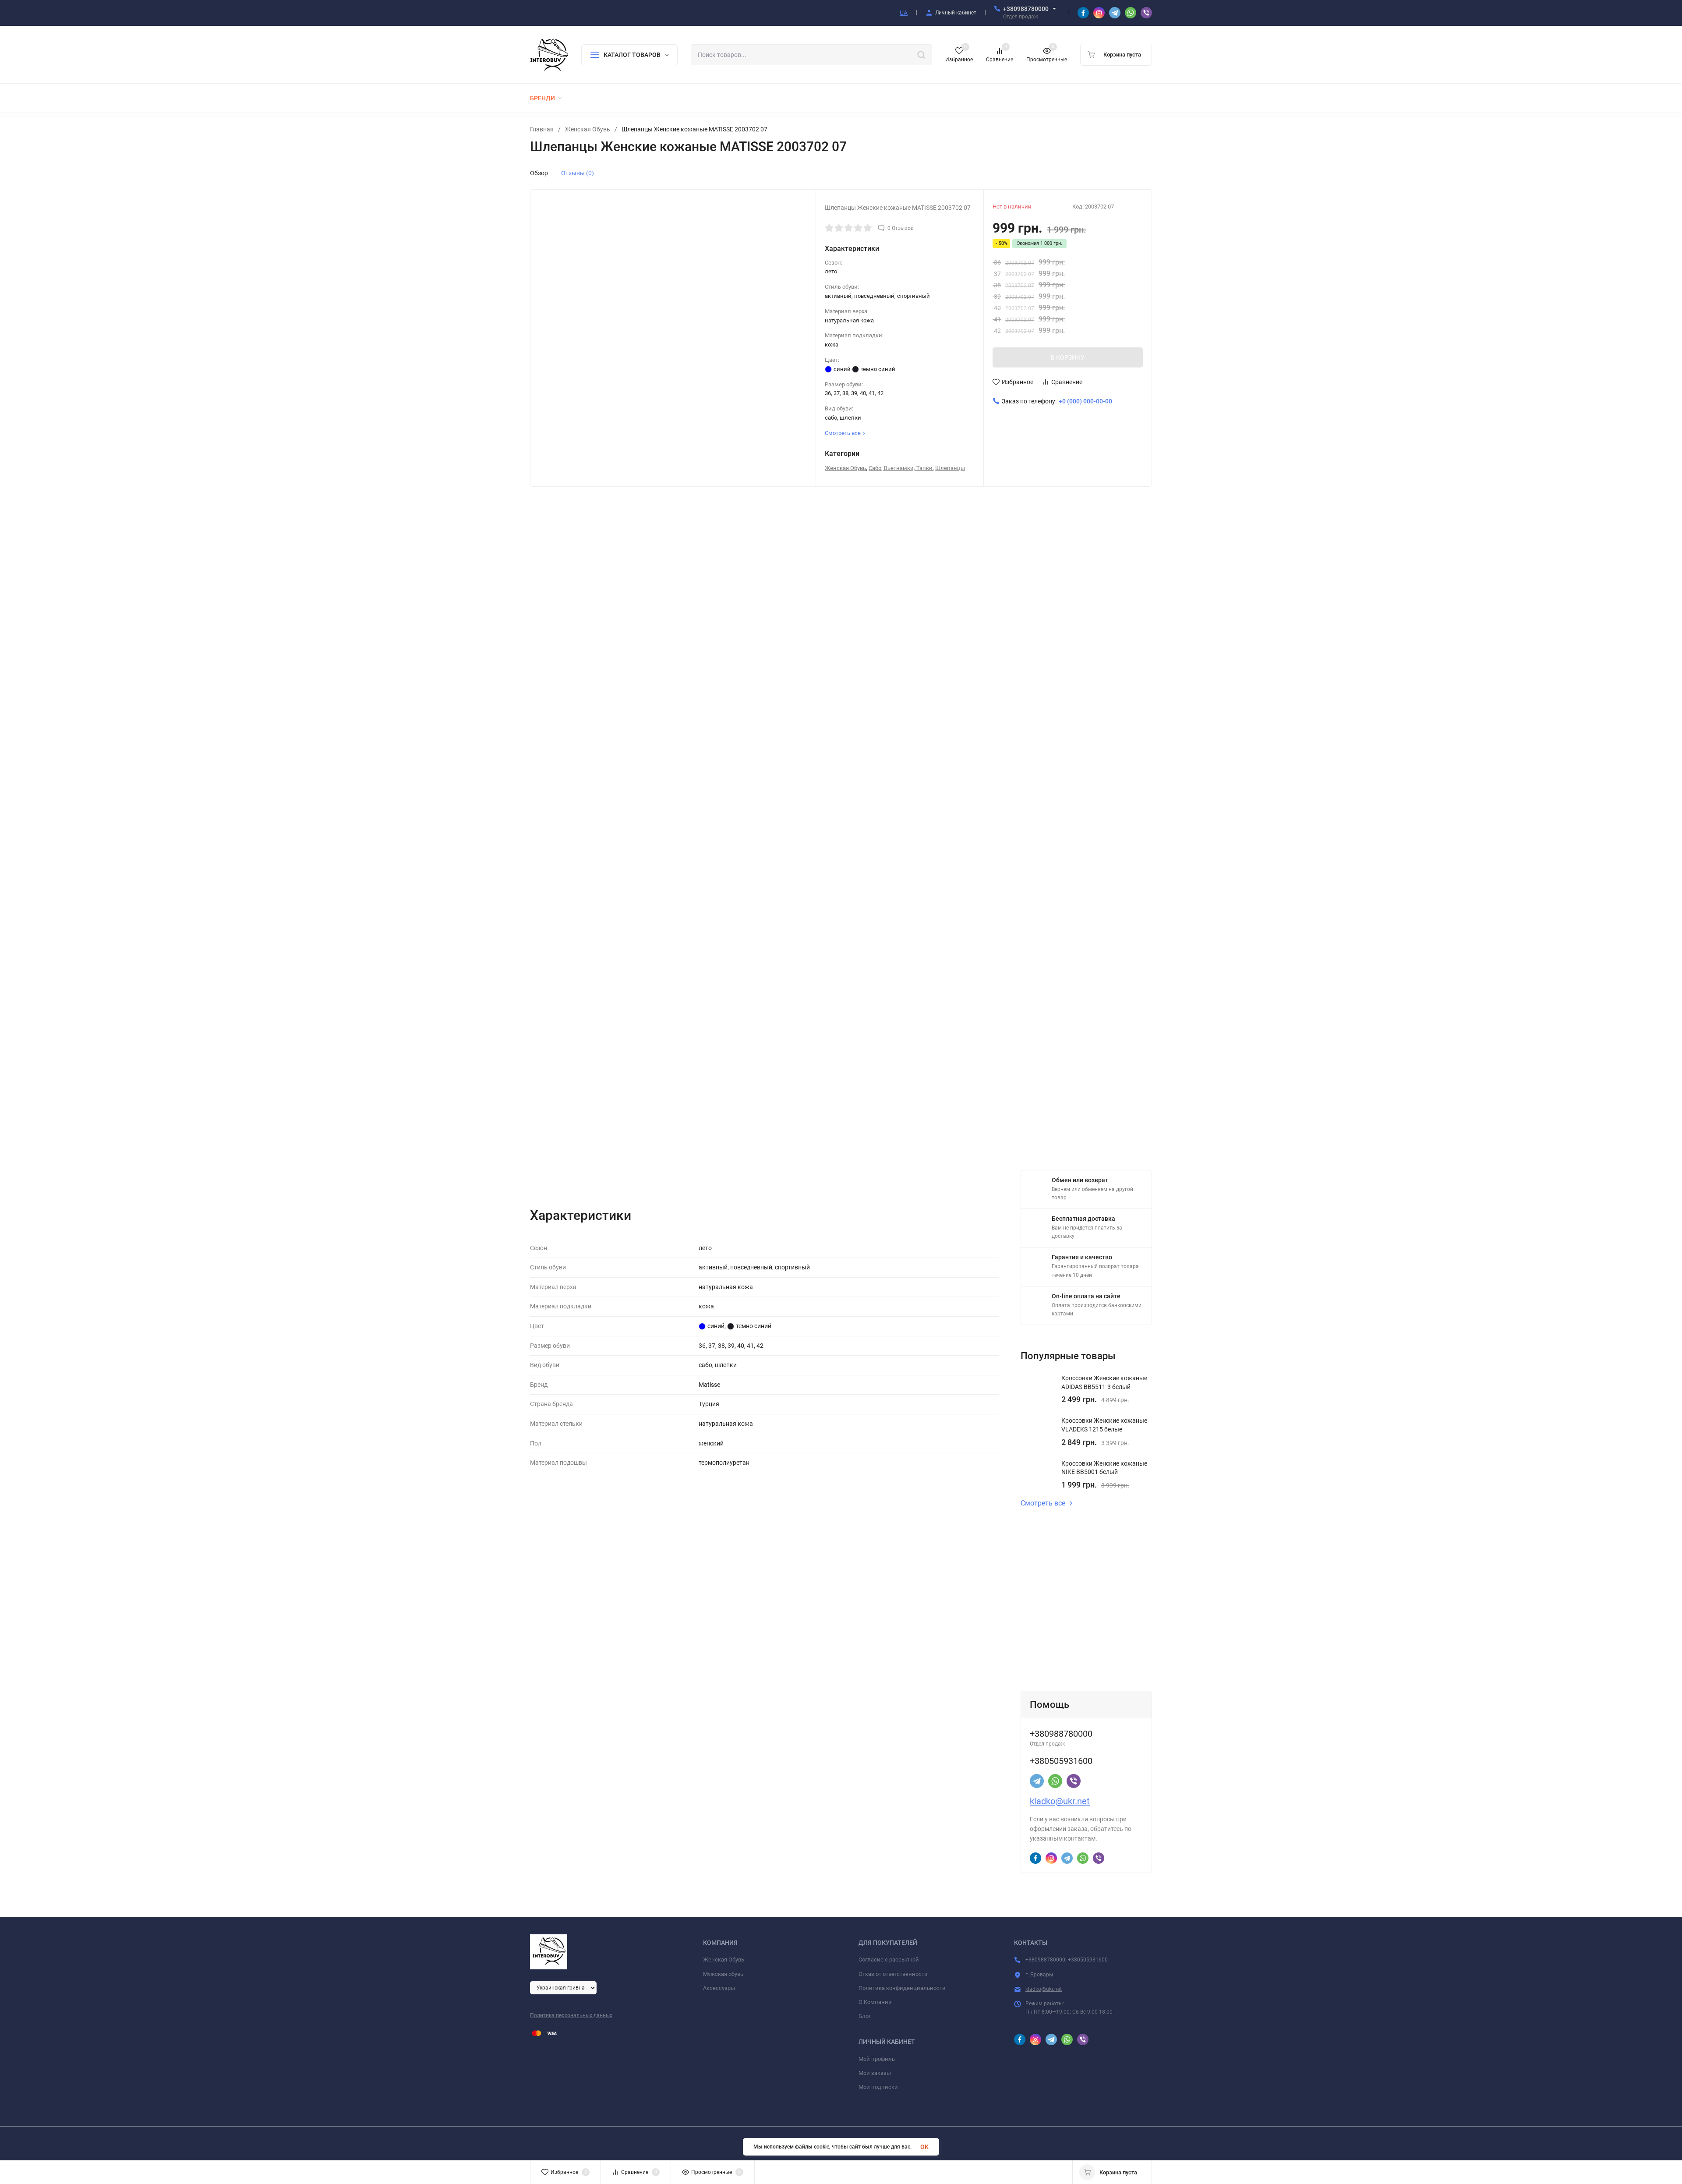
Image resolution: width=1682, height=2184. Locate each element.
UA (904, 13)
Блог (865, 2016)
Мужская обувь (723, 1974)
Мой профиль (877, 2059)
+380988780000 (1026, 9)
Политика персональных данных (571, 2015)
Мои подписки (878, 2087)
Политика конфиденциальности (902, 1988)
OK (924, 2147)
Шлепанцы (950, 468)
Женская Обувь (588, 129)
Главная (542, 129)
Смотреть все (1043, 1503)
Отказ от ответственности (893, 1974)
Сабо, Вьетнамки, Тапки (901, 468)
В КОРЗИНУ (1068, 357)
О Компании (875, 2002)
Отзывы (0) (578, 173)
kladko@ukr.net (1060, 1801)
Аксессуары (719, 1988)
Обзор (539, 173)
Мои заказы (875, 2073)
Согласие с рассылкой (889, 1960)
